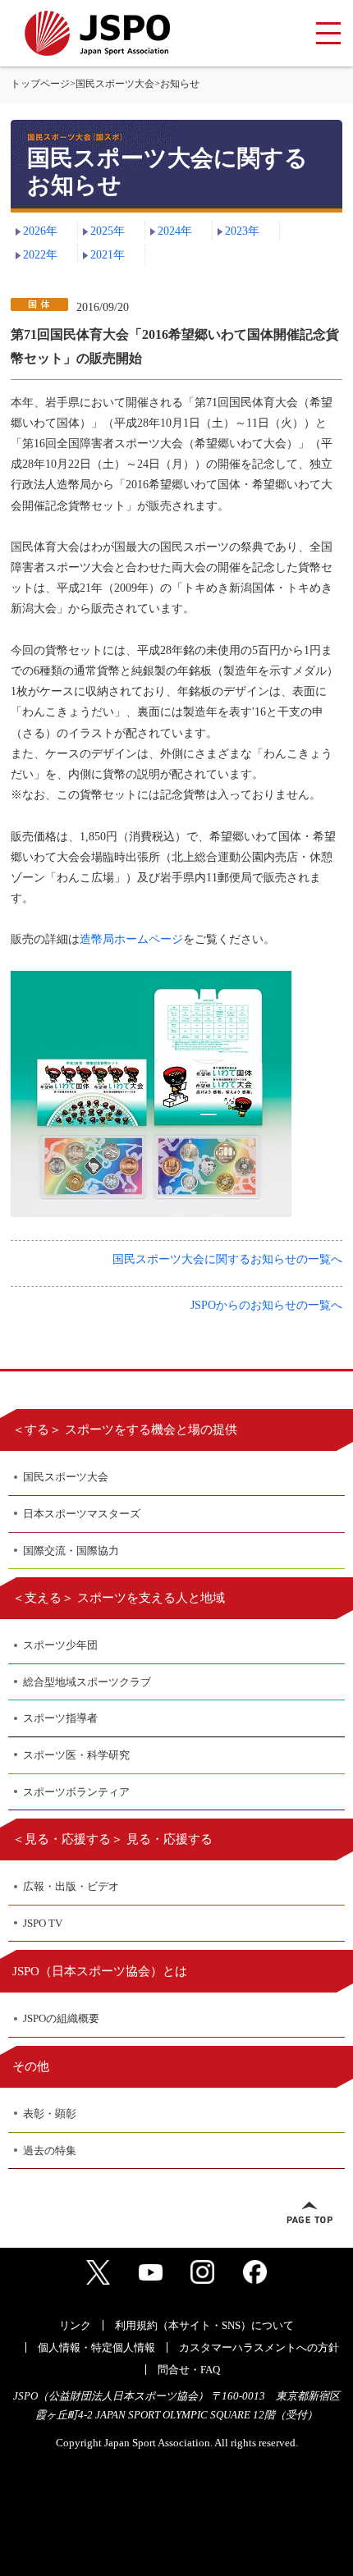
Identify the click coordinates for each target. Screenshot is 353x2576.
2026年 (40, 231)
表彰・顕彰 (50, 2114)
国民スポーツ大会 (115, 84)
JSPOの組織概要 (61, 2018)
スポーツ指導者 (60, 1718)
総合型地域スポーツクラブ (87, 1682)
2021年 (108, 255)
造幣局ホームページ (131, 939)
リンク (75, 2325)
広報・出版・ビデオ (71, 1886)
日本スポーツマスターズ (82, 1514)
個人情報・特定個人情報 (96, 2347)
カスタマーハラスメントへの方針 (259, 2347)
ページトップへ (309, 2212)
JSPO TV (43, 1923)
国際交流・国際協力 (71, 1551)
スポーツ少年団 (60, 1645)
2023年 (242, 231)
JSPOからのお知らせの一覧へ (266, 1305)
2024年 (175, 231)
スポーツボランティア (76, 1792)
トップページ (40, 84)
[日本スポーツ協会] (97, 33)
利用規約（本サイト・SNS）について (204, 2325)
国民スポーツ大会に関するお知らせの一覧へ (227, 1259)
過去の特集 (50, 2150)
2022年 (40, 255)
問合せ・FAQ (189, 2370)
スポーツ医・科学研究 (76, 1755)
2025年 (108, 231)
